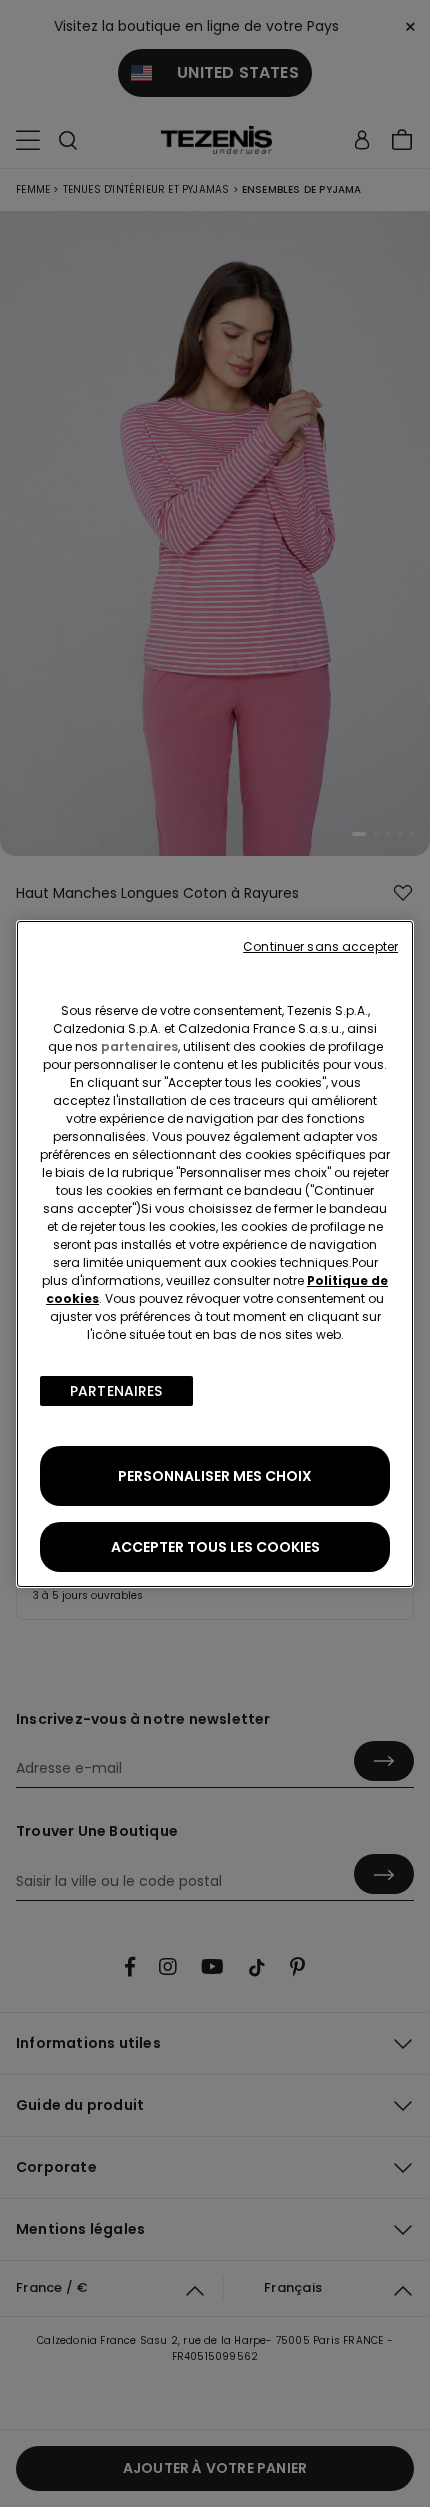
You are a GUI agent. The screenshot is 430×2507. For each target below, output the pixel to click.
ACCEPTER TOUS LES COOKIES (215, 1547)
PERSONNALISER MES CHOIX (215, 1476)
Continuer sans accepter (320, 946)
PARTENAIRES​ (116, 1391)
